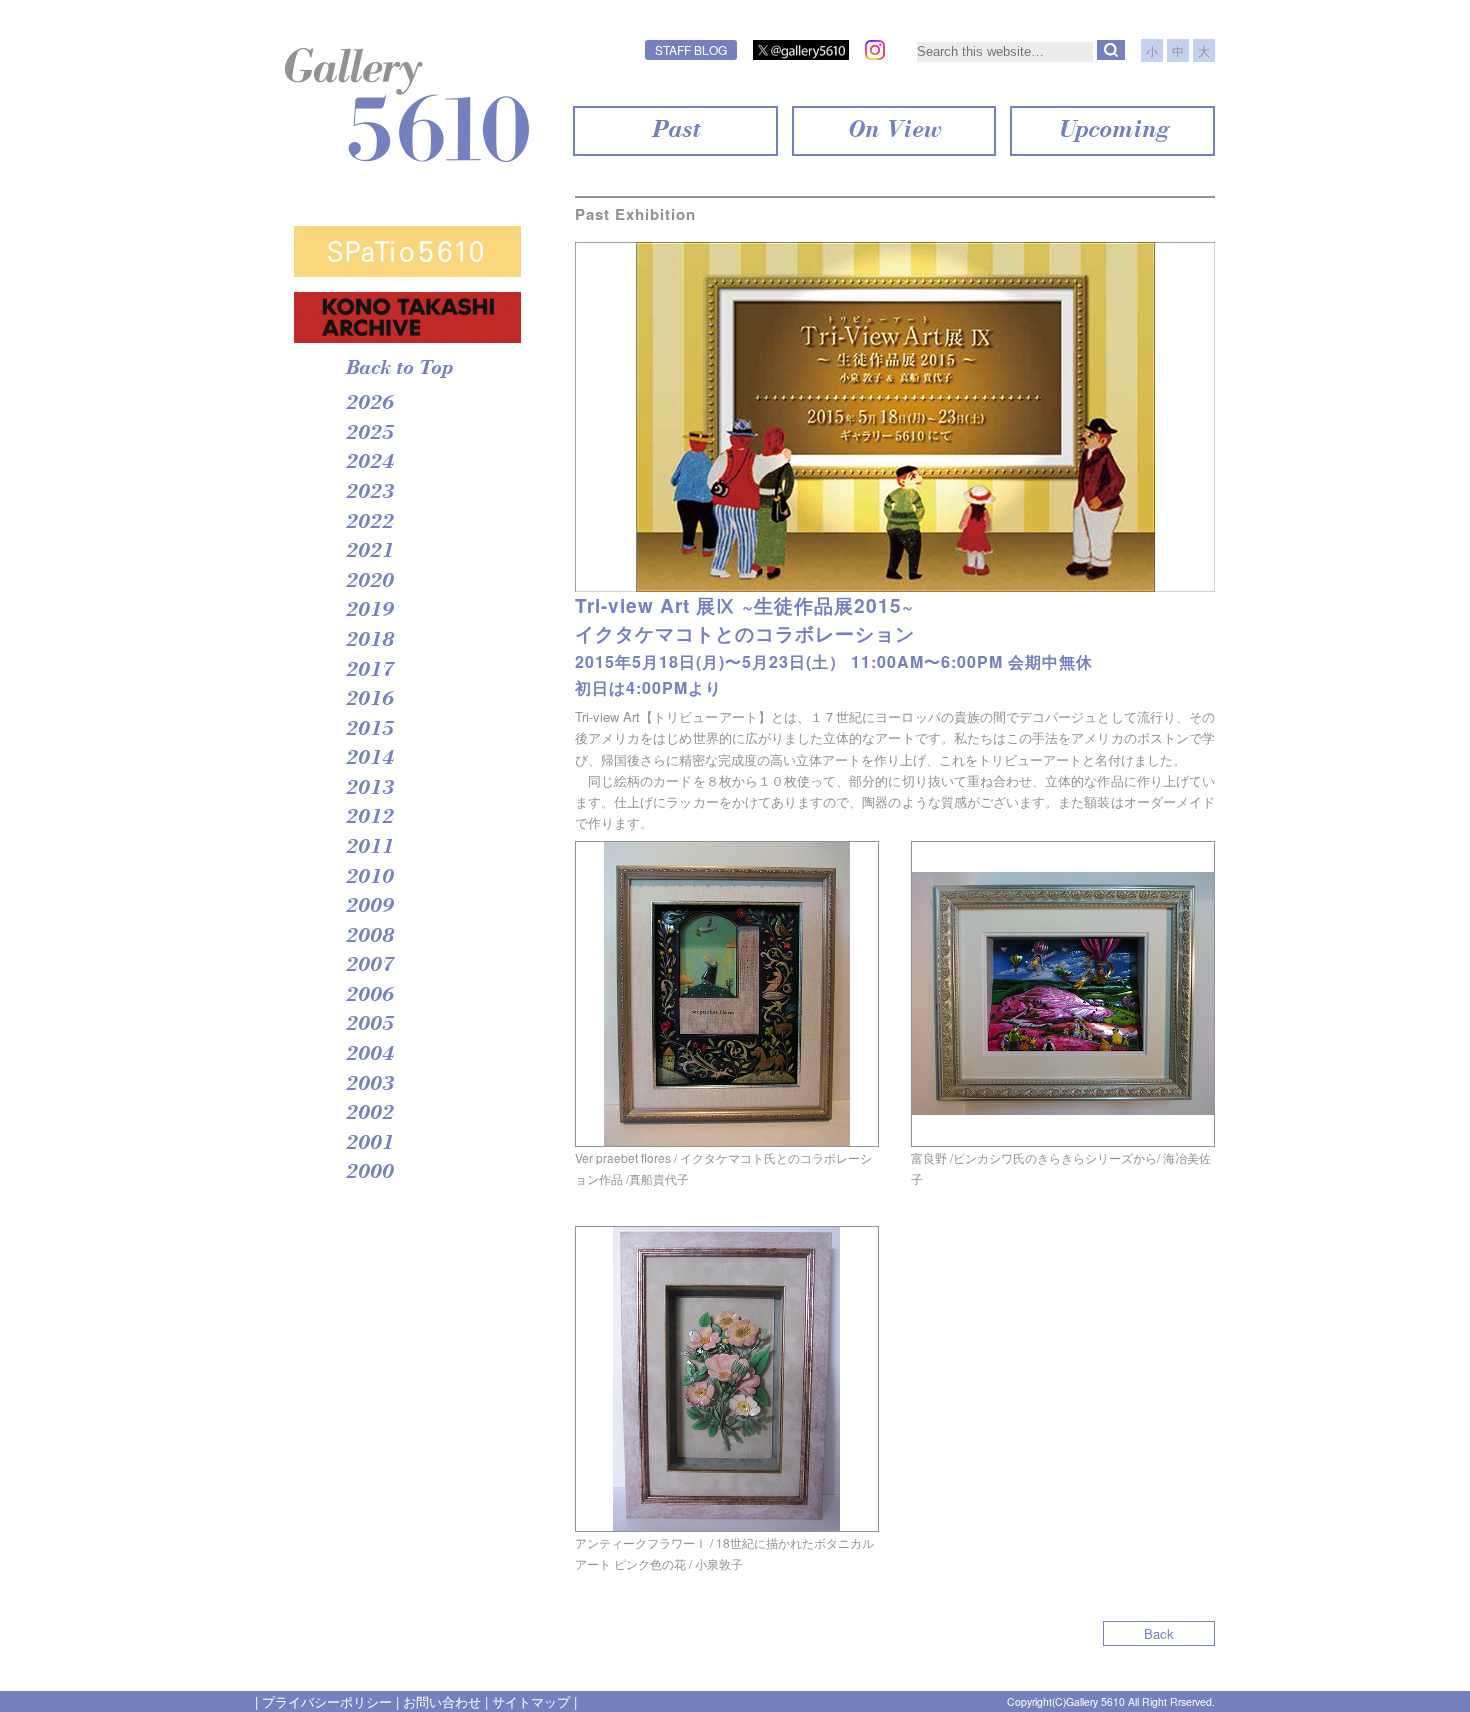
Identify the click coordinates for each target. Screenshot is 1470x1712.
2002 (369, 1114)
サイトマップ (531, 1701)
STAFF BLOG (691, 49)
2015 (369, 730)
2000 (369, 1173)
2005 (369, 1025)
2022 (369, 523)
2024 (369, 463)
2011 (369, 848)
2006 (369, 996)
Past (675, 131)
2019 (369, 611)
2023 (369, 493)
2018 (369, 641)
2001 (369, 1144)
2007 (369, 966)
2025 (369, 434)
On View (893, 131)
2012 (369, 818)
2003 (369, 1085)
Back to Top (398, 369)
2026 (369, 404)
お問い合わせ (442, 1701)
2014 (369, 759)
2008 (369, 937)
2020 (369, 582)
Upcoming (1112, 131)
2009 (369, 907)
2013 (369, 789)
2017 (369, 671)
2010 (369, 878)
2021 (369, 552)
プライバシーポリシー (327, 1701)
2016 (369, 700)
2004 (369, 1055)
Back (1159, 1633)
